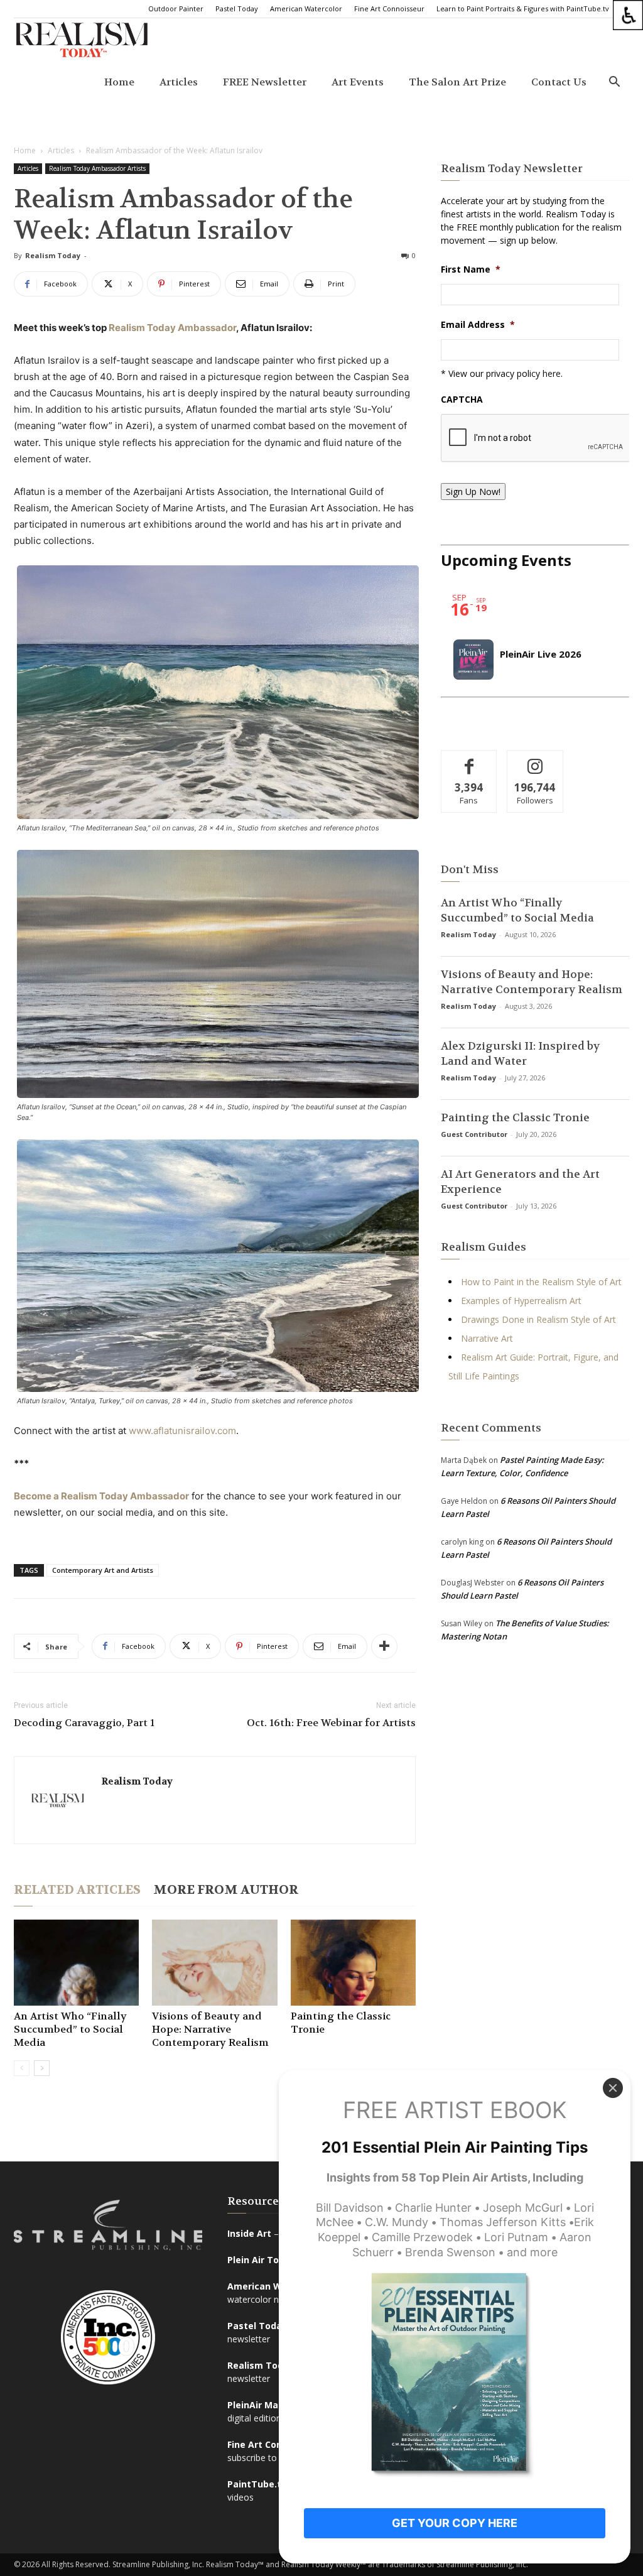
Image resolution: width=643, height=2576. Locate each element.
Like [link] (469, 760)
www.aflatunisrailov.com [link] (182, 1431)
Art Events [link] (358, 82)
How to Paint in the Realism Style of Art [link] (541, 1282)
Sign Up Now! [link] (473, 492)
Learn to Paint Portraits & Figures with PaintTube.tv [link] (523, 8)
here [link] (552, 373)
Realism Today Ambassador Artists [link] (97, 168)
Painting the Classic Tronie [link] (515, 1117)
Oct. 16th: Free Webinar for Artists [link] (331, 1723)
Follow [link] (535, 760)
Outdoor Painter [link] (176, 8)
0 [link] (414, 255)
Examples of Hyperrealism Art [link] (521, 1301)
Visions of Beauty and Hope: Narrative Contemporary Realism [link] (210, 2029)
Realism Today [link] (53, 255)
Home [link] (119, 82)
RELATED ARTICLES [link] (77, 1890)
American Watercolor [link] (306, 8)
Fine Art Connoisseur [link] (389, 8)
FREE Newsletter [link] (265, 82)
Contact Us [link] (559, 82)
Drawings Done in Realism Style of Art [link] (538, 1319)
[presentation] (536, 438)
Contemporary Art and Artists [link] (103, 1570)
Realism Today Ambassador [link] (172, 328)
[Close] (613, 2088)
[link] (628, 15)
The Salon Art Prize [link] (457, 82)
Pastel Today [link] (237, 8)
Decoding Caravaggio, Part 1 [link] (84, 1723)
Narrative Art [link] (487, 1338)
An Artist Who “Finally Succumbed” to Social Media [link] (70, 2029)
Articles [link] (179, 82)
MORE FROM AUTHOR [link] (226, 1890)
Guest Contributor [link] (474, 1134)
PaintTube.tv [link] (257, 2484)
